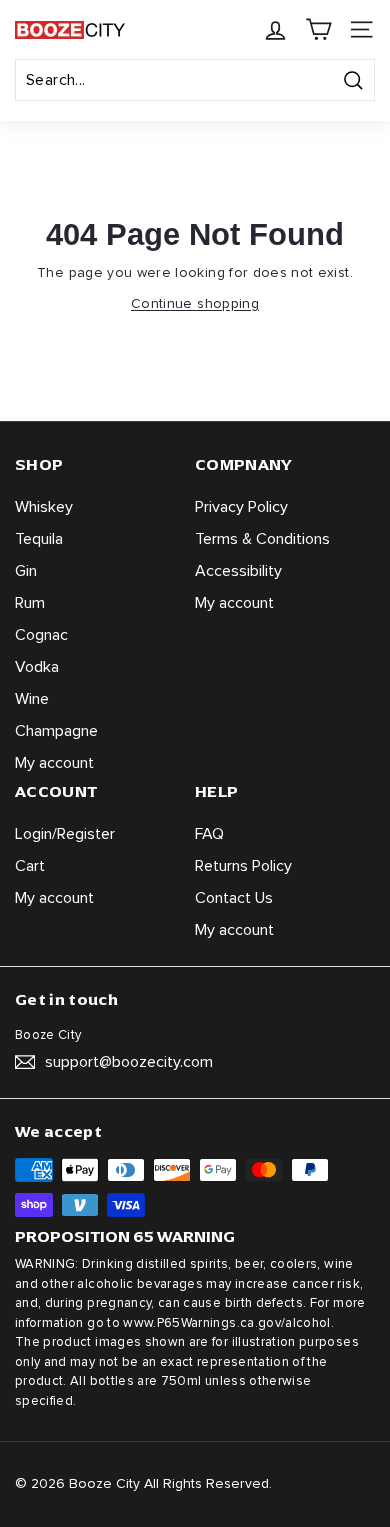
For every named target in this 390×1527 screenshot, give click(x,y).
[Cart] (318, 29)
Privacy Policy (241, 507)
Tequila (39, 539)
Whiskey (44, 507)
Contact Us (234, 898)
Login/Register (65, 834)
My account (54, 763)
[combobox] (195, 80)
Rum (30, 603)
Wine (32, 699)
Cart (30, 866)
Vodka (37, 667)
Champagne (56, 731)
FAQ (209, 834)
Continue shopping (195, 304)
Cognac (41, 635)
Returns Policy (243, 866)
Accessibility (238, 571)
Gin (26, 571)
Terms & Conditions (262, 539)
